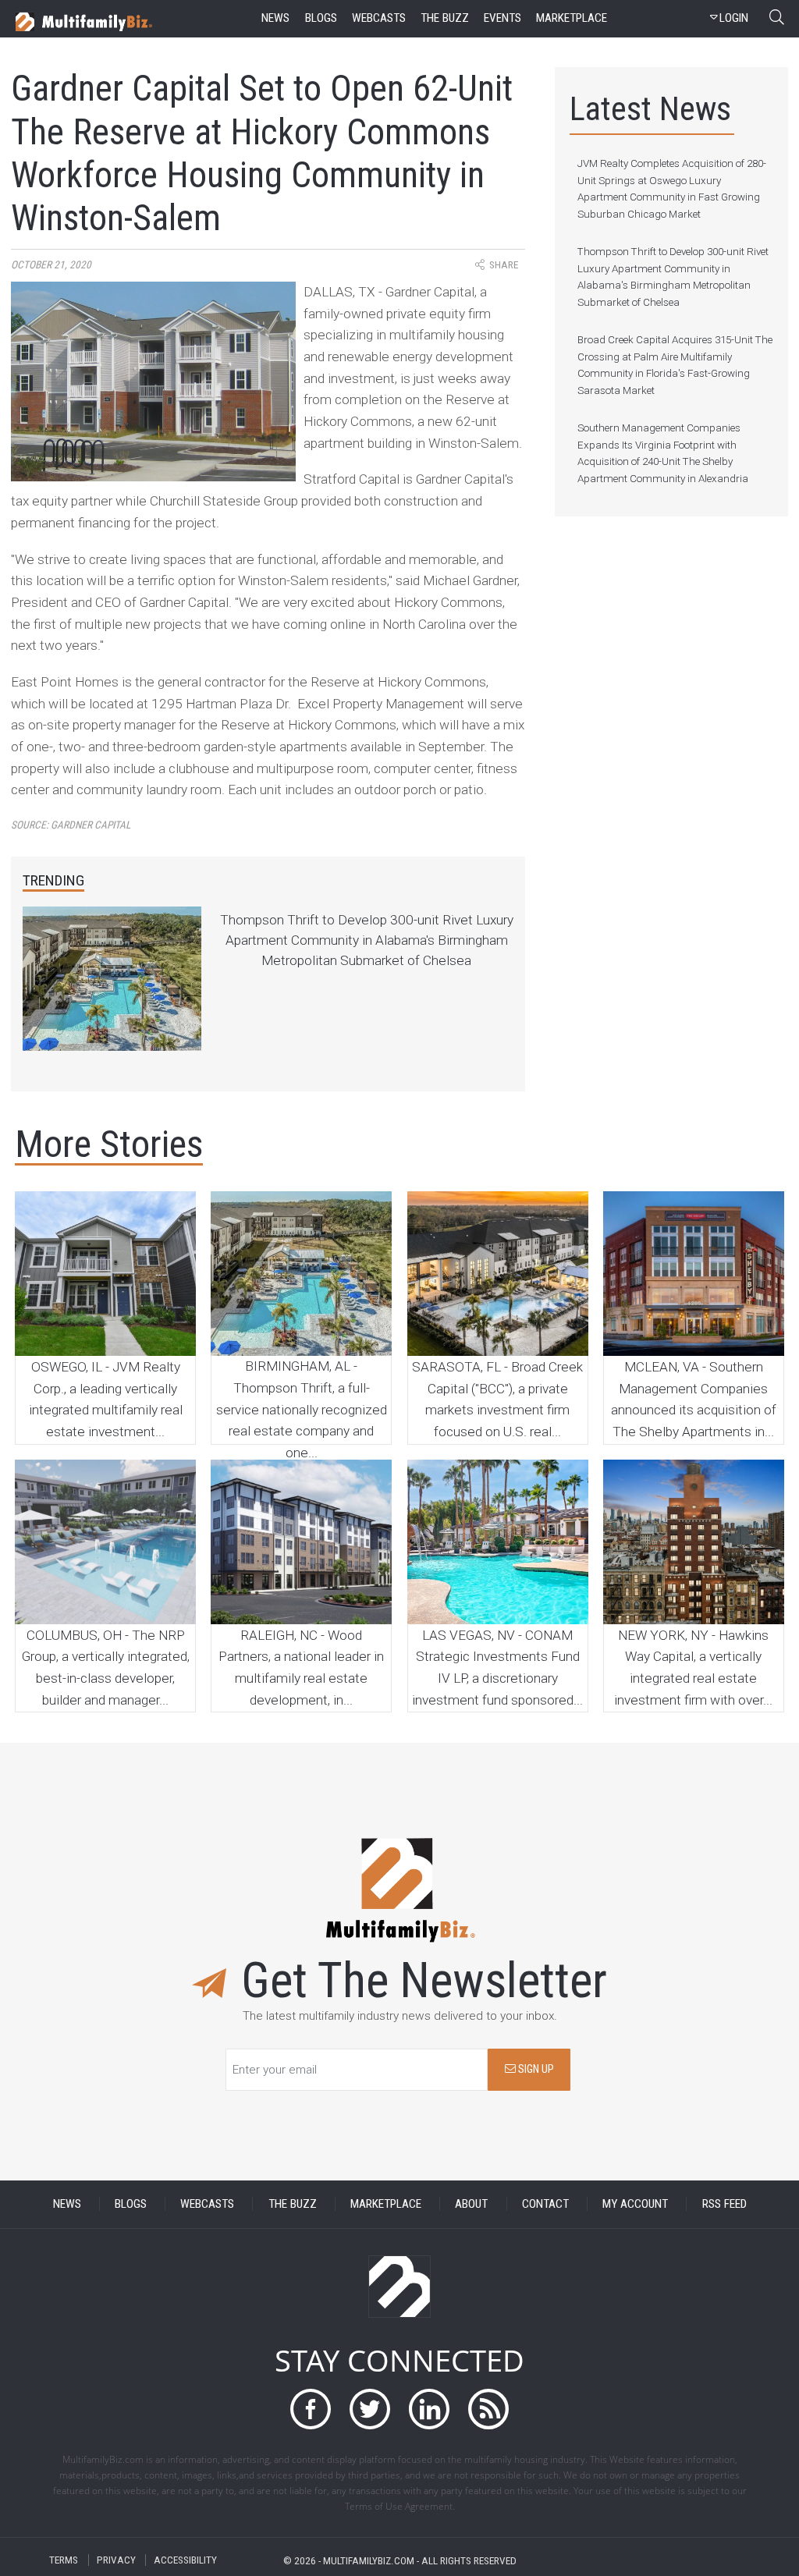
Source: (71, 825)
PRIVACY (116, 2560)
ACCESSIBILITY (185, 2560)
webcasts (379, 18)
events (502, 18)
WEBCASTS (207, 2204)
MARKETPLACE (386, 2204)
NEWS (67, 2204)
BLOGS (131, 2204)
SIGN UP (535, 2069)
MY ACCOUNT (635, 2204)
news (275, 18)
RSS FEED (724, 2204)
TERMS (64, 2560)
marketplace (572, 18)
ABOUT (471, 2204)
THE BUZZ (293, 2204)
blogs (321, 18)
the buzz (445, 18)
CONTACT (545, 2204)
